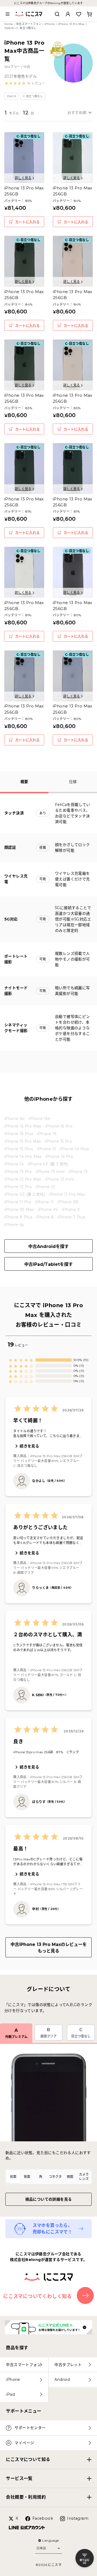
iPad (10, 2394)
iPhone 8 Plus (18, 1217)
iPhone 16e (39, 1119)
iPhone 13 (78, 1172)
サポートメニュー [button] (24, 2411)
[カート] (89, 14)
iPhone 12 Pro (18, 1187)
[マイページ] (68, 14)
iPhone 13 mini (50, 1172)
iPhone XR (68, 1202)
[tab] (13, 2177)
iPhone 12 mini (60, 1179)
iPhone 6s (14, 1225)
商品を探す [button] (17, 2348)
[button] (25, 83)
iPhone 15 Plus (19, 1149)
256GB (9, 28)
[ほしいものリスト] (79, 14)
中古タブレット (68, 2365)
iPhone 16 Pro (59, 1126)
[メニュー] (8, 14)
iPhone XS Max (19, 1210)
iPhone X (71, 1210)
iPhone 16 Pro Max (23, 1126)
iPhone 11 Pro (18, 1202)
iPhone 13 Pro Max (71, 24)
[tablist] (48, 2177)
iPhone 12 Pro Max (23, 1179)
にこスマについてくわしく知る (38, 2296)
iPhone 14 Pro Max (23, 1156)
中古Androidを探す (48, 1246)
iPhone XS (48, 1210)
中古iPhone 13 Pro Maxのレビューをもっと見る (49, 1948)
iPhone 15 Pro (58, 1141)
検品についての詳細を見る (49, 2199)
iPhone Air (15, 1119)
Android (62, 2380)
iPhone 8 (45, 1217)
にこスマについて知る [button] (28, 2459)
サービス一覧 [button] (19, 2478)
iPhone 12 (45, 1187)
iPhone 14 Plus (74, 1149)
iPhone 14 (14, 1164)
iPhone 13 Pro (18, 1172)
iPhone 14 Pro (59, 1156)
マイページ (24, 2443)
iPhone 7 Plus (71, 1217)
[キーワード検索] (57, 14)
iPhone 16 (47, 1134)
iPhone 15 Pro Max (23, 1141)
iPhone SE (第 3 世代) (48, 1164)
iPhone (50, 24)
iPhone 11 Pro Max (67, 1194)
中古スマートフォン (29, 24)
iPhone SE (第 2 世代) (25, 1194)
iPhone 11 (44, 1202)
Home (9, 24)
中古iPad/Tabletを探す (48, 1264)
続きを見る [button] (29, 1446)
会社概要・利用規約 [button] (26, 2497)
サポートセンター (30, 2428)
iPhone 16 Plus (19, 1134)
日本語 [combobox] (41, 2548)
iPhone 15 (46, 1149)
